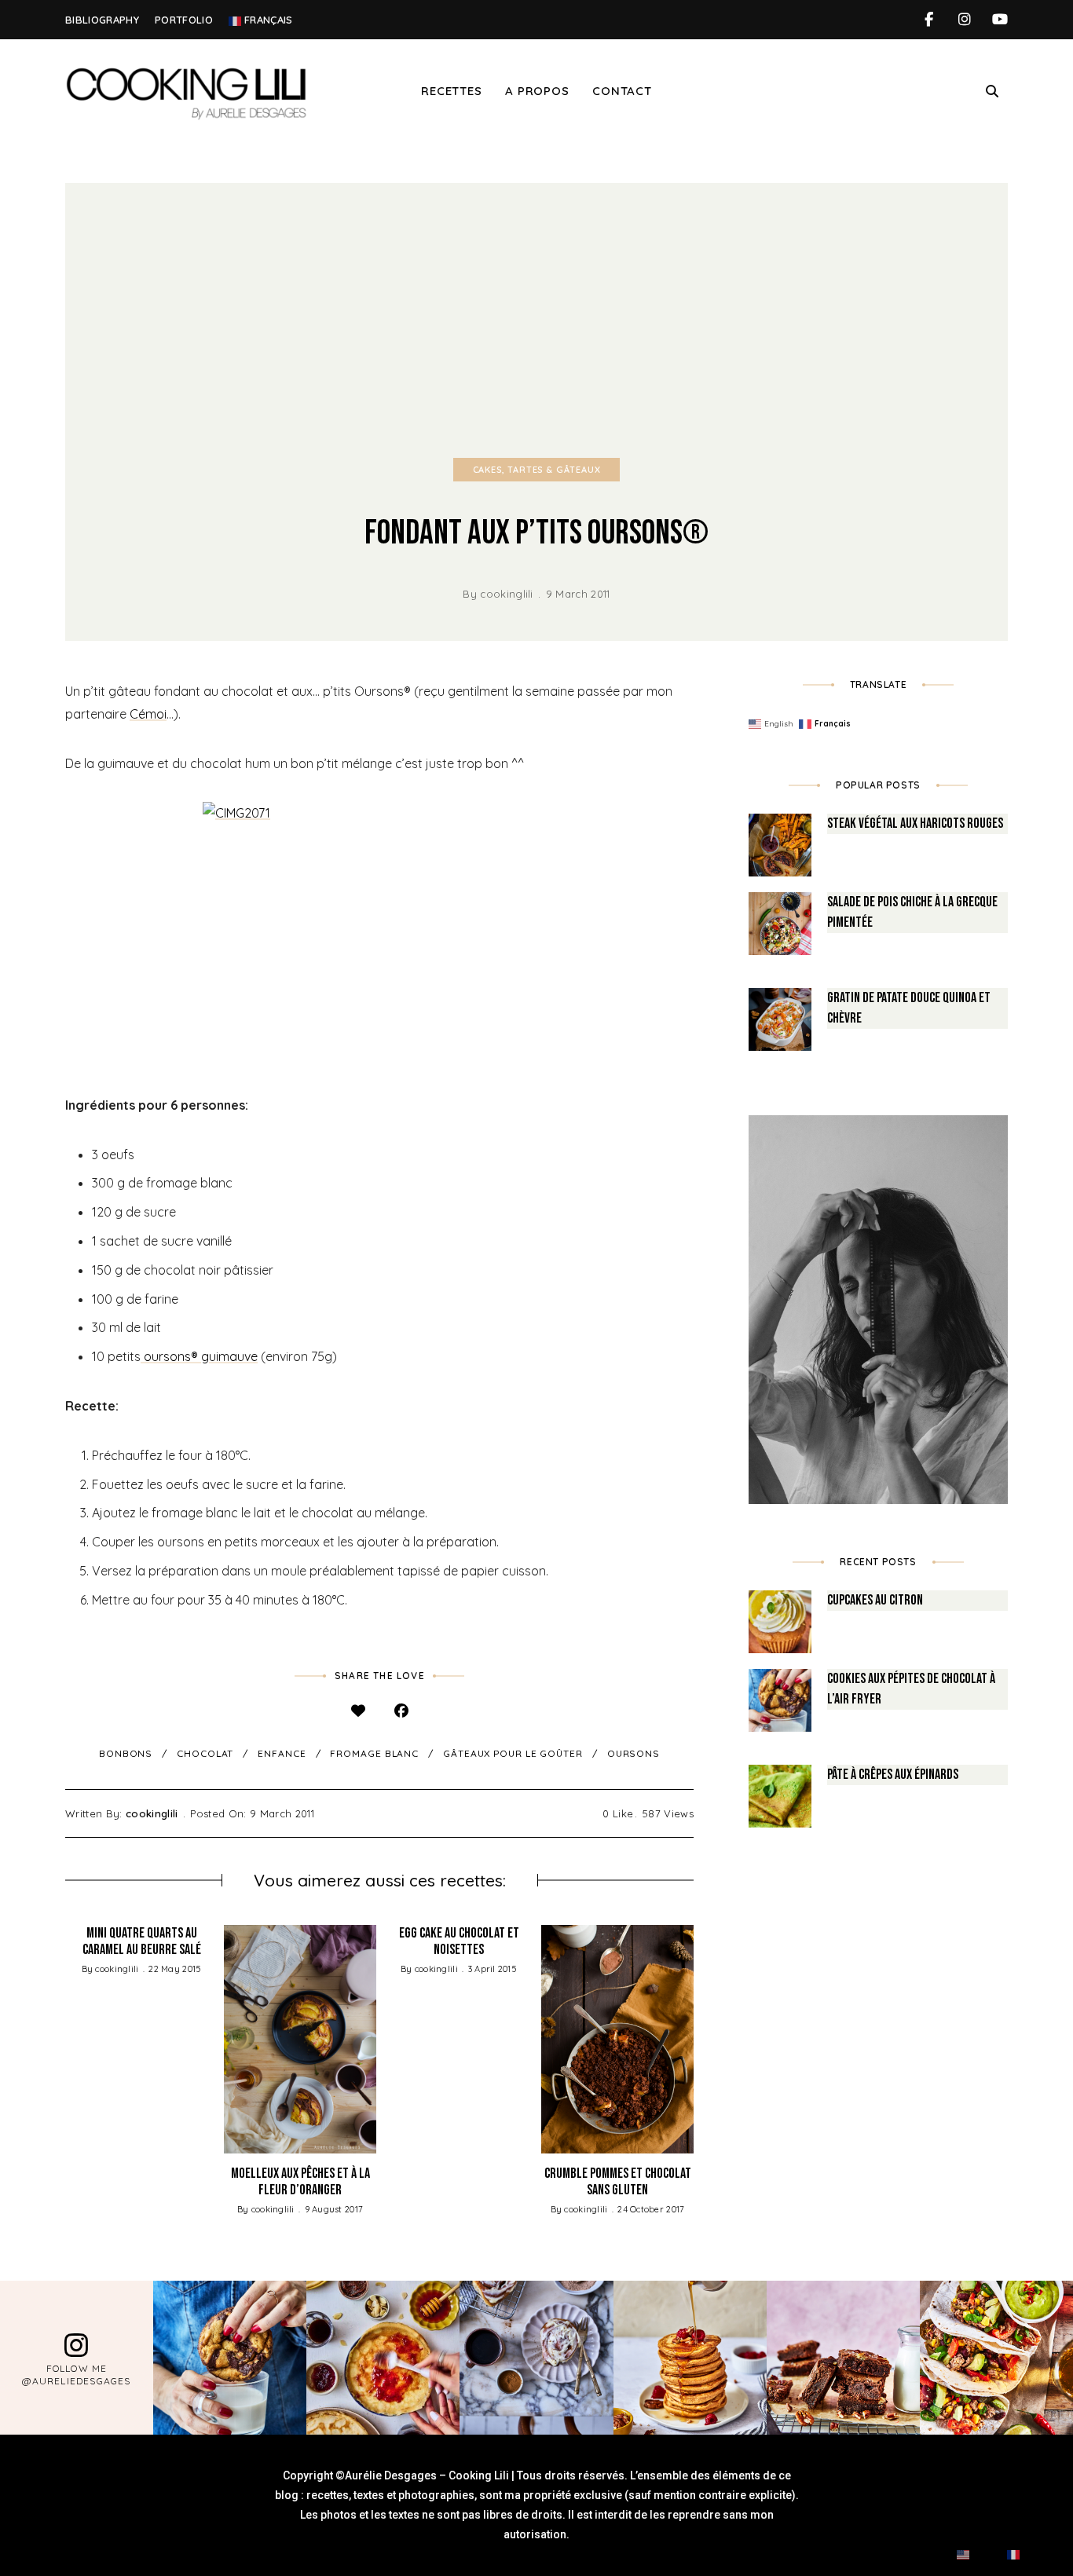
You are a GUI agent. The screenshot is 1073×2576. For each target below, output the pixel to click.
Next (694, 2039)
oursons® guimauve (199, 1356)
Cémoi (148, 714)
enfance (282, 1753)
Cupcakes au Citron (875, 1600)
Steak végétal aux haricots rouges (915, 823)
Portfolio (184, 20)
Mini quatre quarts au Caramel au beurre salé (142, 1942)
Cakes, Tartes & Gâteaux (537, 470)
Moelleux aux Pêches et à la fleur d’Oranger (300, 2182)
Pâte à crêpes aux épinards (893, 1775)
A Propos (537, 91)
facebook (929, 20)
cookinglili (507, 594)
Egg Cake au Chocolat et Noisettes (459, 1942)
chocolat (205, 1753)
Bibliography (102, 20)
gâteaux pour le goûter (513, 1753)
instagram (964, 20)
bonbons (126, 1753)
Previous (65, 2039)
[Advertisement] (536, 301)
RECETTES (451, 91)
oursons (634, 1753)
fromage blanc (374, 1753)
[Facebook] (401, 1711)
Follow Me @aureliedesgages (76, 2375)
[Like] (358, 1711)
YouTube (1000, 20)
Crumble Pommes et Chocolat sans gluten (618, 2182)
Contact (622, 91)
